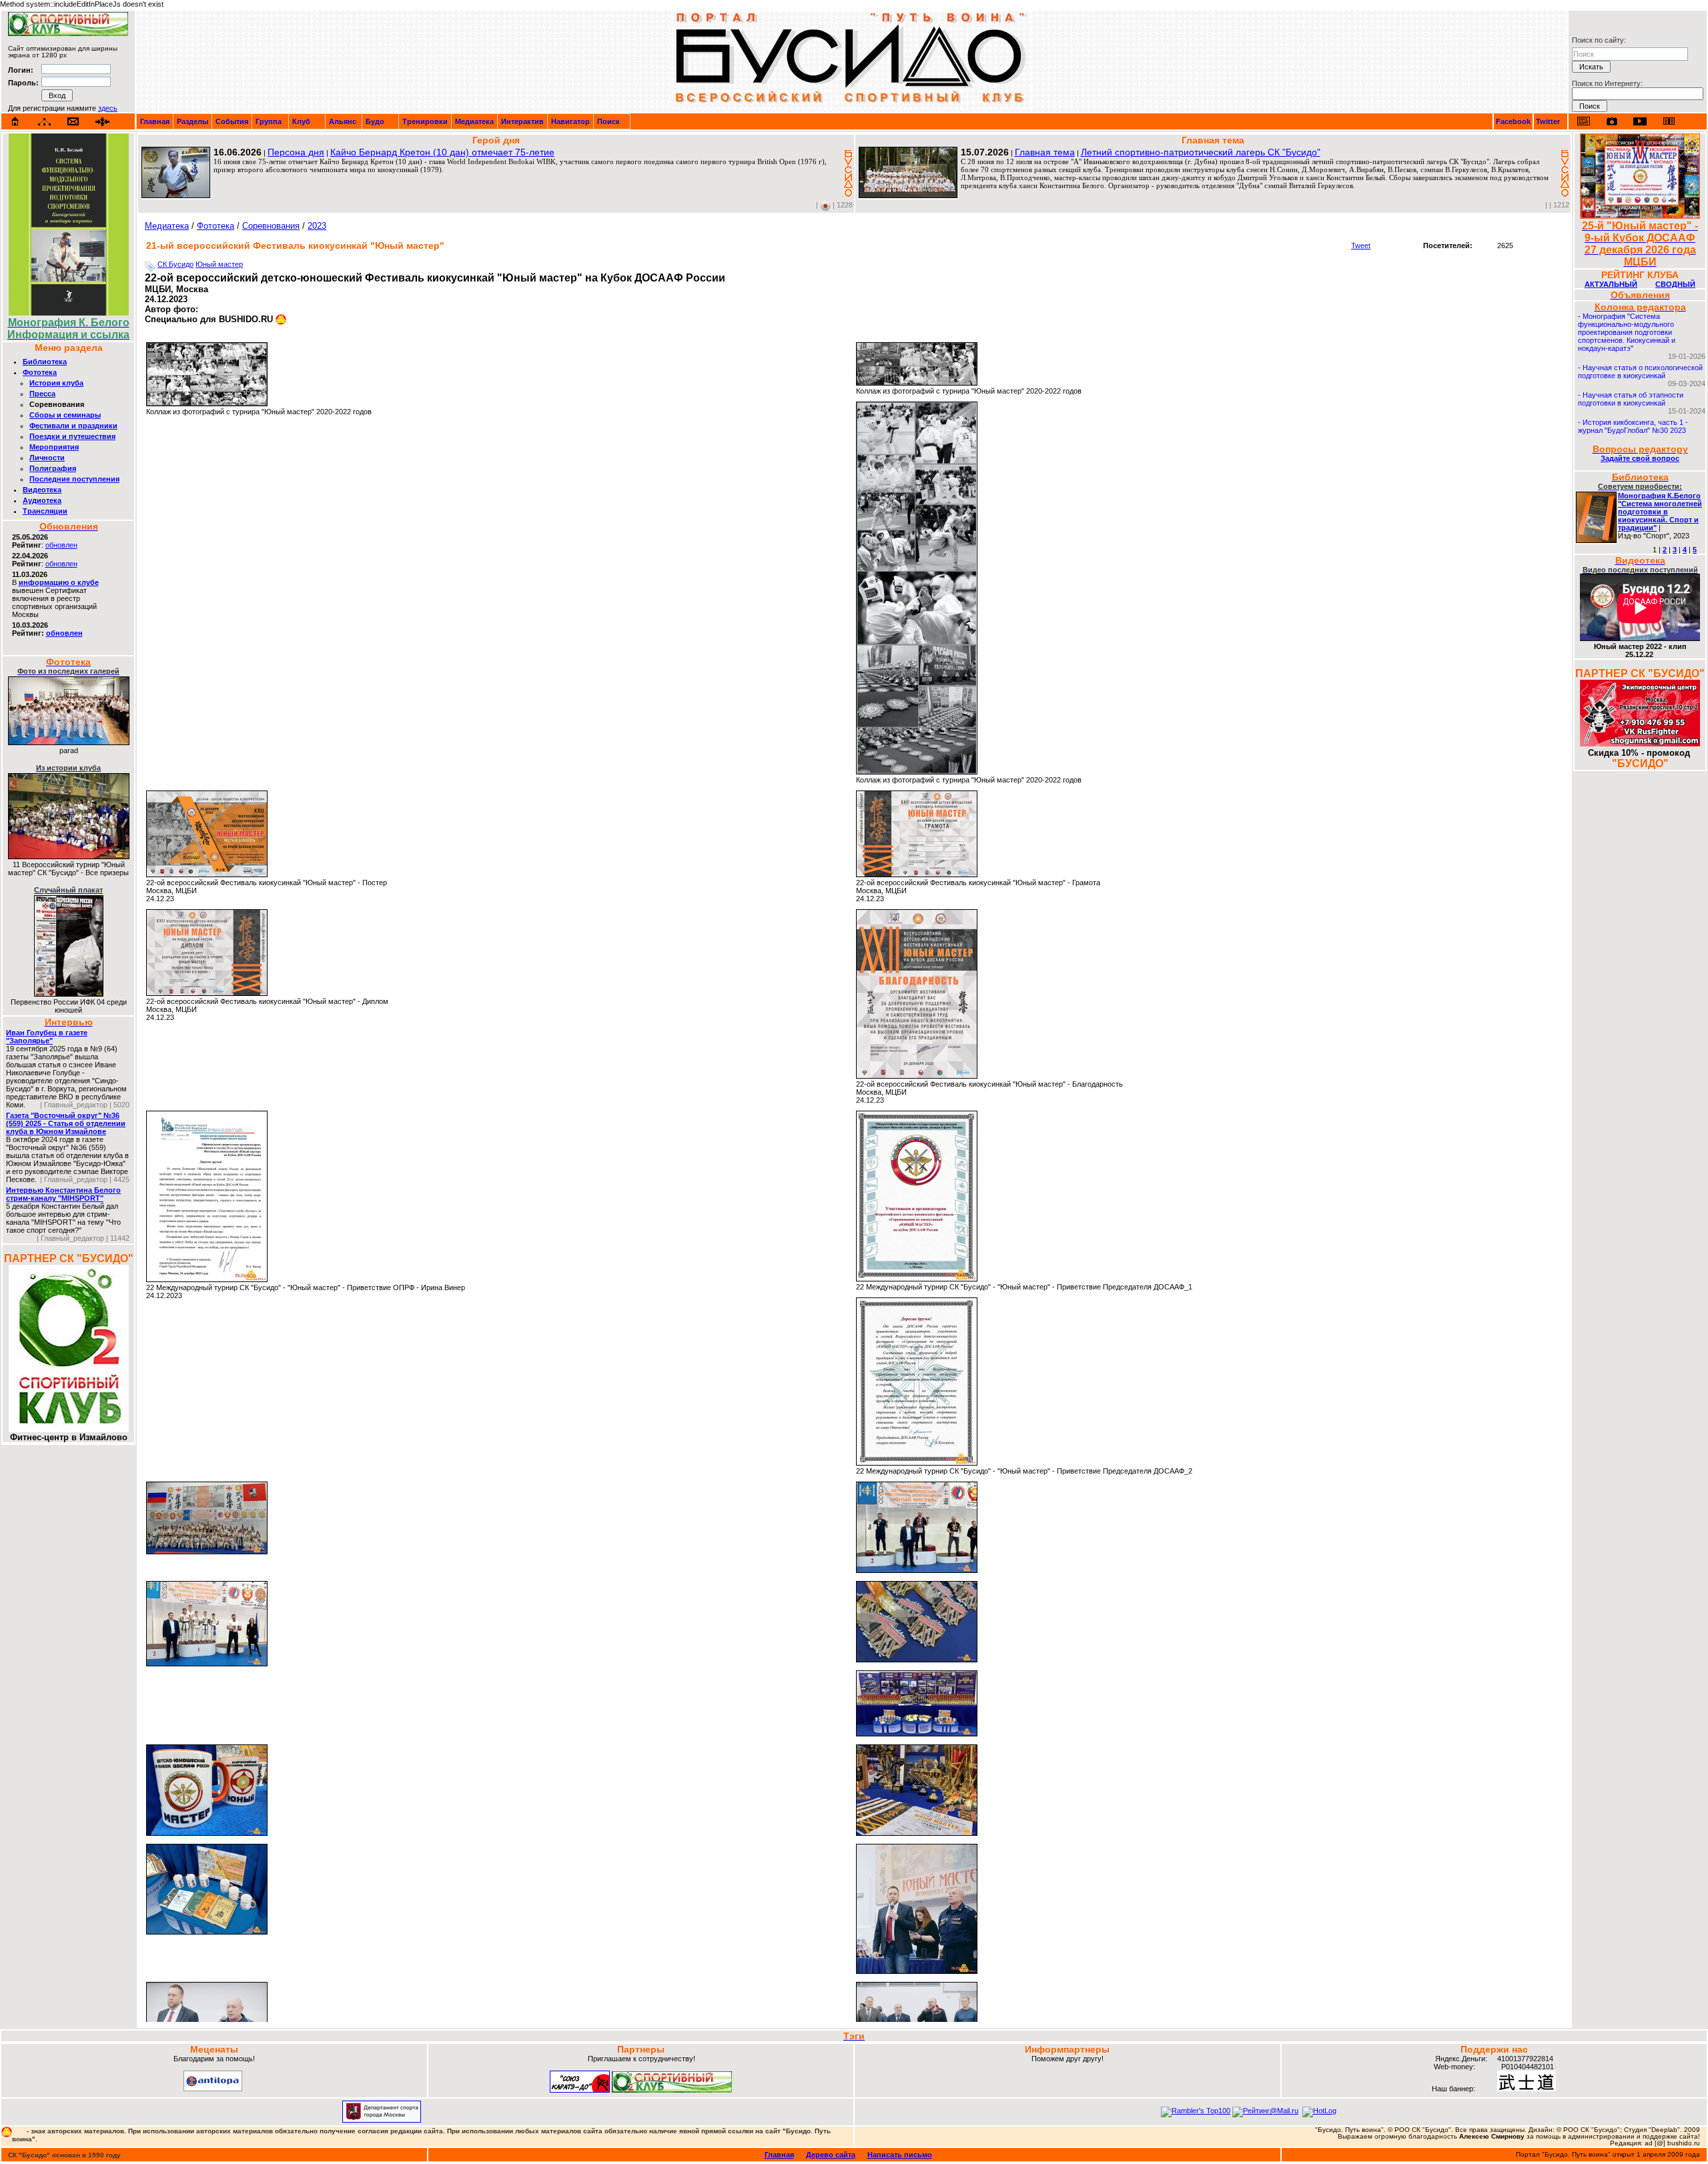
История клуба (56, 383)
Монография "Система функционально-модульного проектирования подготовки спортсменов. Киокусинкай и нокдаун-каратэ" (1627, 332)
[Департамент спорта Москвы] (382, 2120)
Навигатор (570, 121)
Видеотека (42, 490)
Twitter (1548, 121)
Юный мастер (219, 264)
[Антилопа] (213, 2089)
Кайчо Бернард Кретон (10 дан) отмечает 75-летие (442, 152)
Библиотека (45, 362)
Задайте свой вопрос (1640, 458)
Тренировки (425, 121)
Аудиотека (42, 500)
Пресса (42, 394)
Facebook (1513, 121)
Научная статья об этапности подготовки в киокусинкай (1631, 399)
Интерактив (522, 121)
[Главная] (15, 121)
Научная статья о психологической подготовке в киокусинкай (1640, 372)
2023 (317, 226)
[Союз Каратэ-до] (580, 2090)
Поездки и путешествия (72, 436)
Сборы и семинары (65, 415)
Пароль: (23, 83)
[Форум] (102, 122)
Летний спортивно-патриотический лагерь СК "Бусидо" (1201, 152)
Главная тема (1045, 152)
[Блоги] (1584, 121)
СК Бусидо (175, 264)
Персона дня (296, 152)
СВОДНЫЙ (1675, 284)
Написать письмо (900, 2155)
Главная (155, 121)
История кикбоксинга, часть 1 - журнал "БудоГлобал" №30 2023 (1633, 426)
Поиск (608, 121)
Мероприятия (54, 447)
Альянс (343, 121)
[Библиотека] (1669, 121)
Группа (269, 121)
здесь (108, 108)
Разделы (192, 121)
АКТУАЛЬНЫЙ (1611, 284)
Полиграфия (53, 468)
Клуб (301, 121)
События (232, 121)
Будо (375, 121)
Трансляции (45, 511)
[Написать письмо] (73, 122)
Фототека (40, 372)
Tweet (1361, 245)
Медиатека (474, 121)
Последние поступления (74, 479)
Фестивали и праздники (73, 426)
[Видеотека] (1640, 121)
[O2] (68, 33)
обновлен (61, 545)
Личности (47, 458)
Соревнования (271, 226)
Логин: (21, 70)
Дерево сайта (831, 2155)
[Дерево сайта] (44, 122)
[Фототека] (1612, 121)
